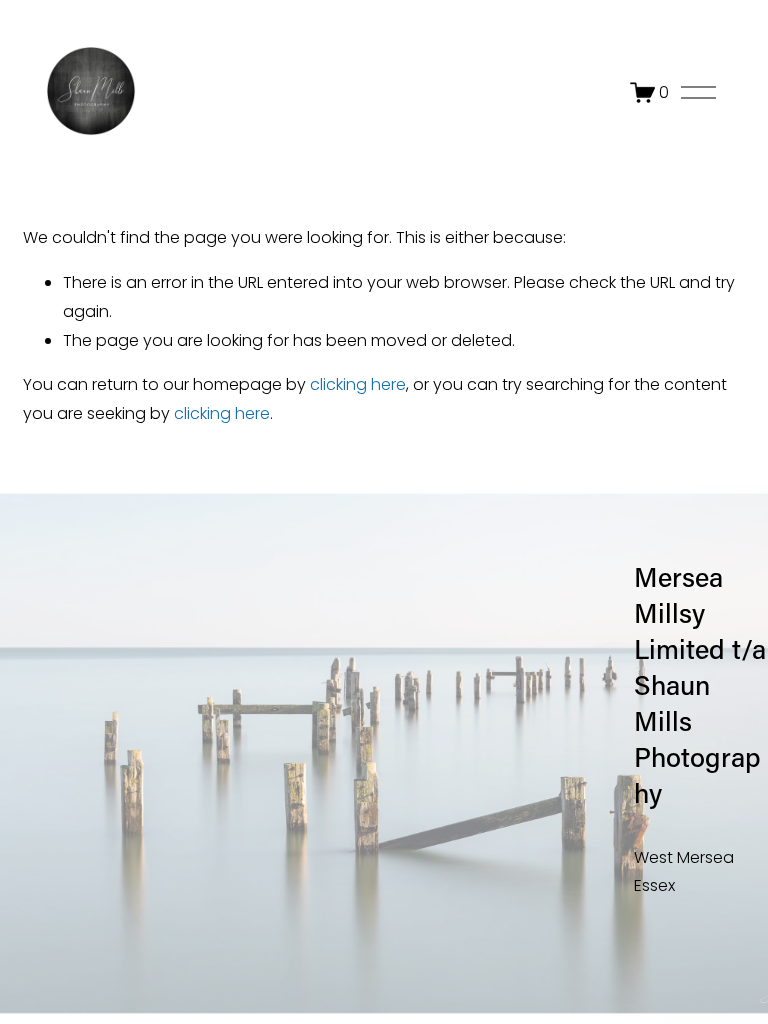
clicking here (358, 384)
